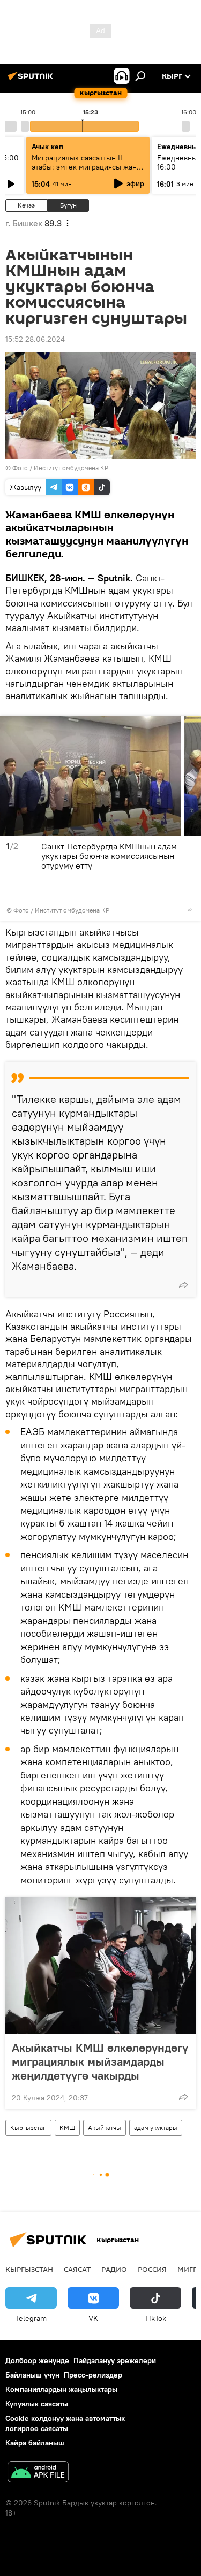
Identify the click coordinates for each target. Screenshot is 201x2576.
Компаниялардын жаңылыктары (61, 2389)
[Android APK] (38, 2473)
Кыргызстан (28, 2127)
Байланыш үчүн (32, 2375)
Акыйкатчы (105, 2127)
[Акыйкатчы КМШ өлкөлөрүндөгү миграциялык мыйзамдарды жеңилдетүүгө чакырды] (100, 1966)
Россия (152, 2269)
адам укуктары (156, 2127)
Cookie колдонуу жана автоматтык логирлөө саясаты (65, 2423)
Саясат (77, 2269)
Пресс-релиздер (93, 2375)
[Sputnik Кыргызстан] (32, 80)
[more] (190, 910)
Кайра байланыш (35, 2443)
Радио (114, 2269)
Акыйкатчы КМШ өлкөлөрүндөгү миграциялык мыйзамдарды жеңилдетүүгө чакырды (100, 2061)
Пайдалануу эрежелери (115, 2360)
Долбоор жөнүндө (37, 2360)
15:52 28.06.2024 (35, 339)
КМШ (67, 2127)
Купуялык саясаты (37, 2404)
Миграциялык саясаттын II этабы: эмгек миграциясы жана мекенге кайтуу (86, 167)
